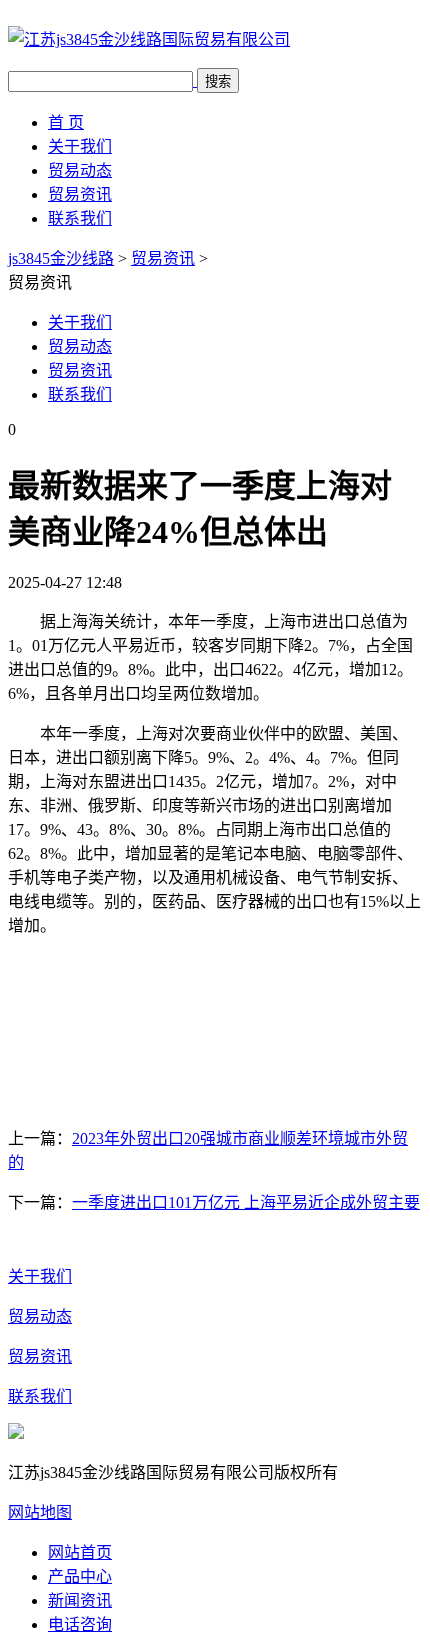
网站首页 (80, 1552)
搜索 (218, 81)
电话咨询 (80, 1624)
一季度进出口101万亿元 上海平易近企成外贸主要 (246, 1202)
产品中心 (80, 1576)
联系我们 (80, 218)
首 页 (66, 122)
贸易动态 (80, 170)
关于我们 (80, 146)
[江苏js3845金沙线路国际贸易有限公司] (149, 39)
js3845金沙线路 (61, 258)
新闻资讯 (80, 1600)
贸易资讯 (80, 194)
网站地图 (40, 1512)
